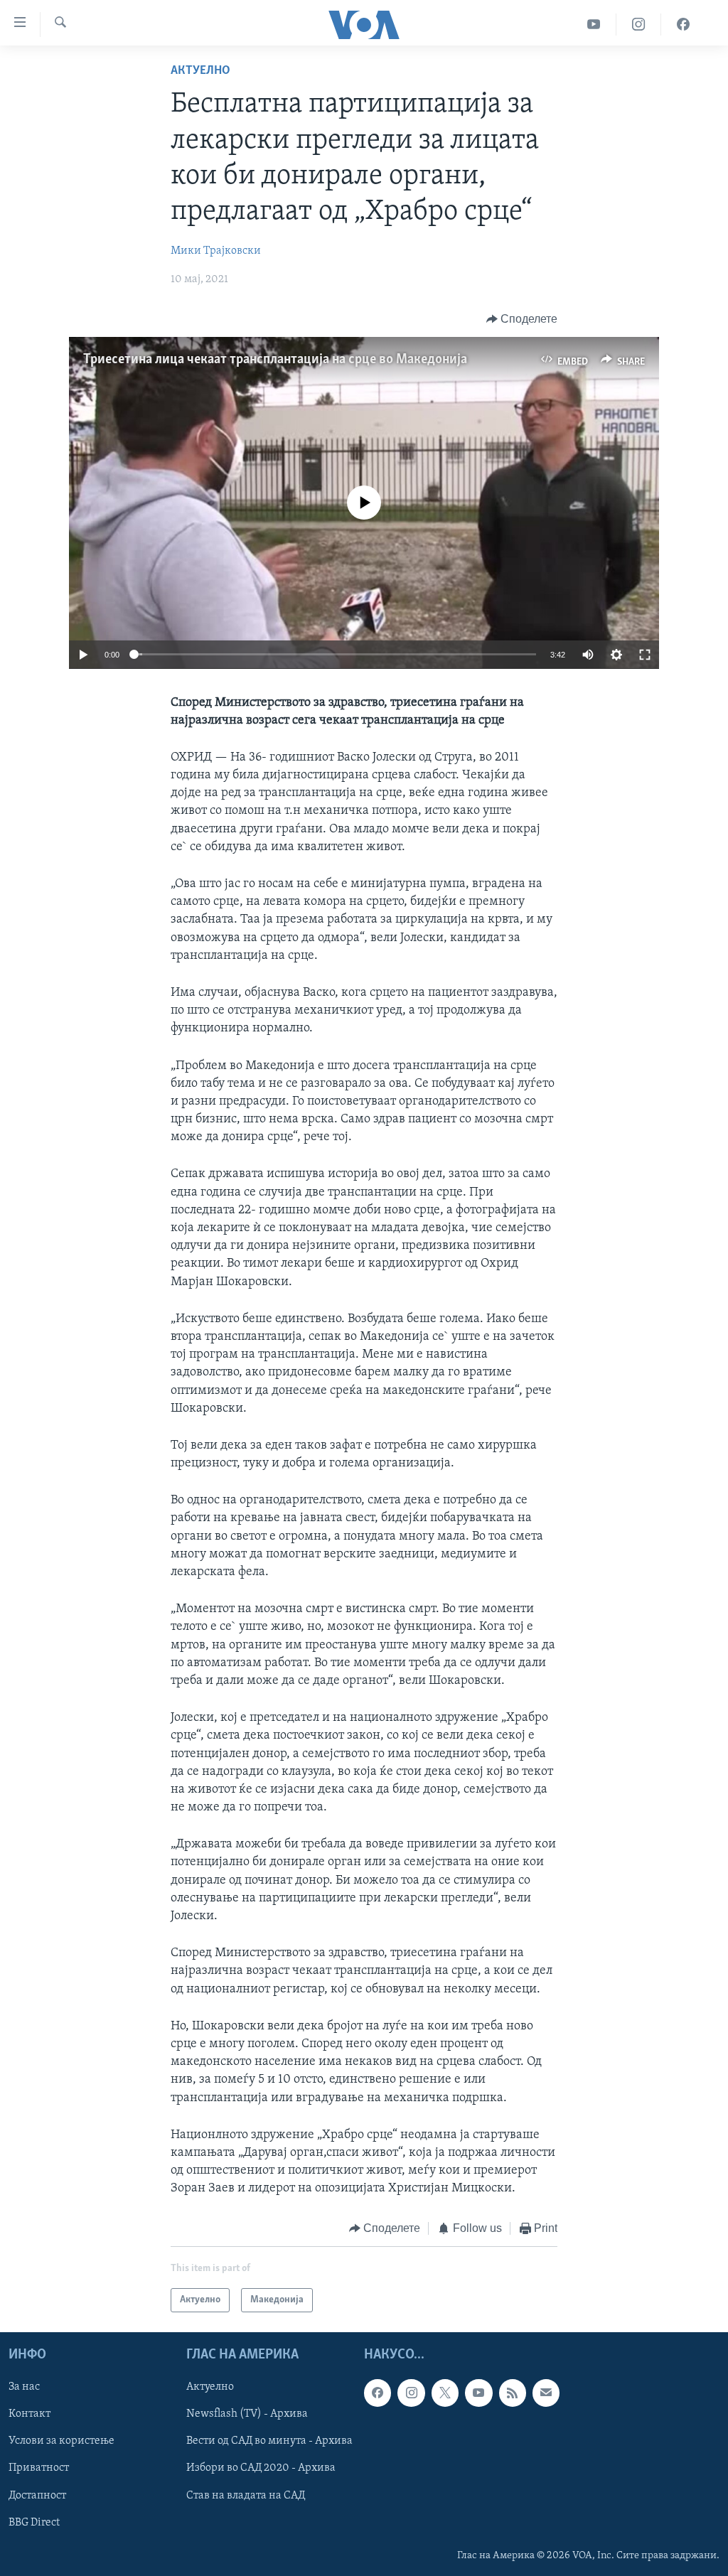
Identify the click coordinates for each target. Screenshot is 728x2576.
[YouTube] (594, 25)
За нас (24, 2387)
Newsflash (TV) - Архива (247, 2414)
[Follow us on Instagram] (411, 2393)
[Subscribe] (546, 2393)
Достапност (37, 2496)
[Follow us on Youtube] (478, 2393)
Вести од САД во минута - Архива (269, 2441)
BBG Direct (34, 2523)
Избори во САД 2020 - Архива (261, 2468)
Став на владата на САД (246, 2496)
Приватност (39, 2468)
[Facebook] (683, 25)
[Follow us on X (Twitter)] (445, 2393)
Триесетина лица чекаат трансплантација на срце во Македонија (275, 360)
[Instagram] (639, 25)
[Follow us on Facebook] (378, 2393)
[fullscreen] (645, 655)
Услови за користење (61, 2441)
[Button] (522, 319)
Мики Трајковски (216, 251)
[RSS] (513, 2393)
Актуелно (200, 71)
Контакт (30, 2414)
